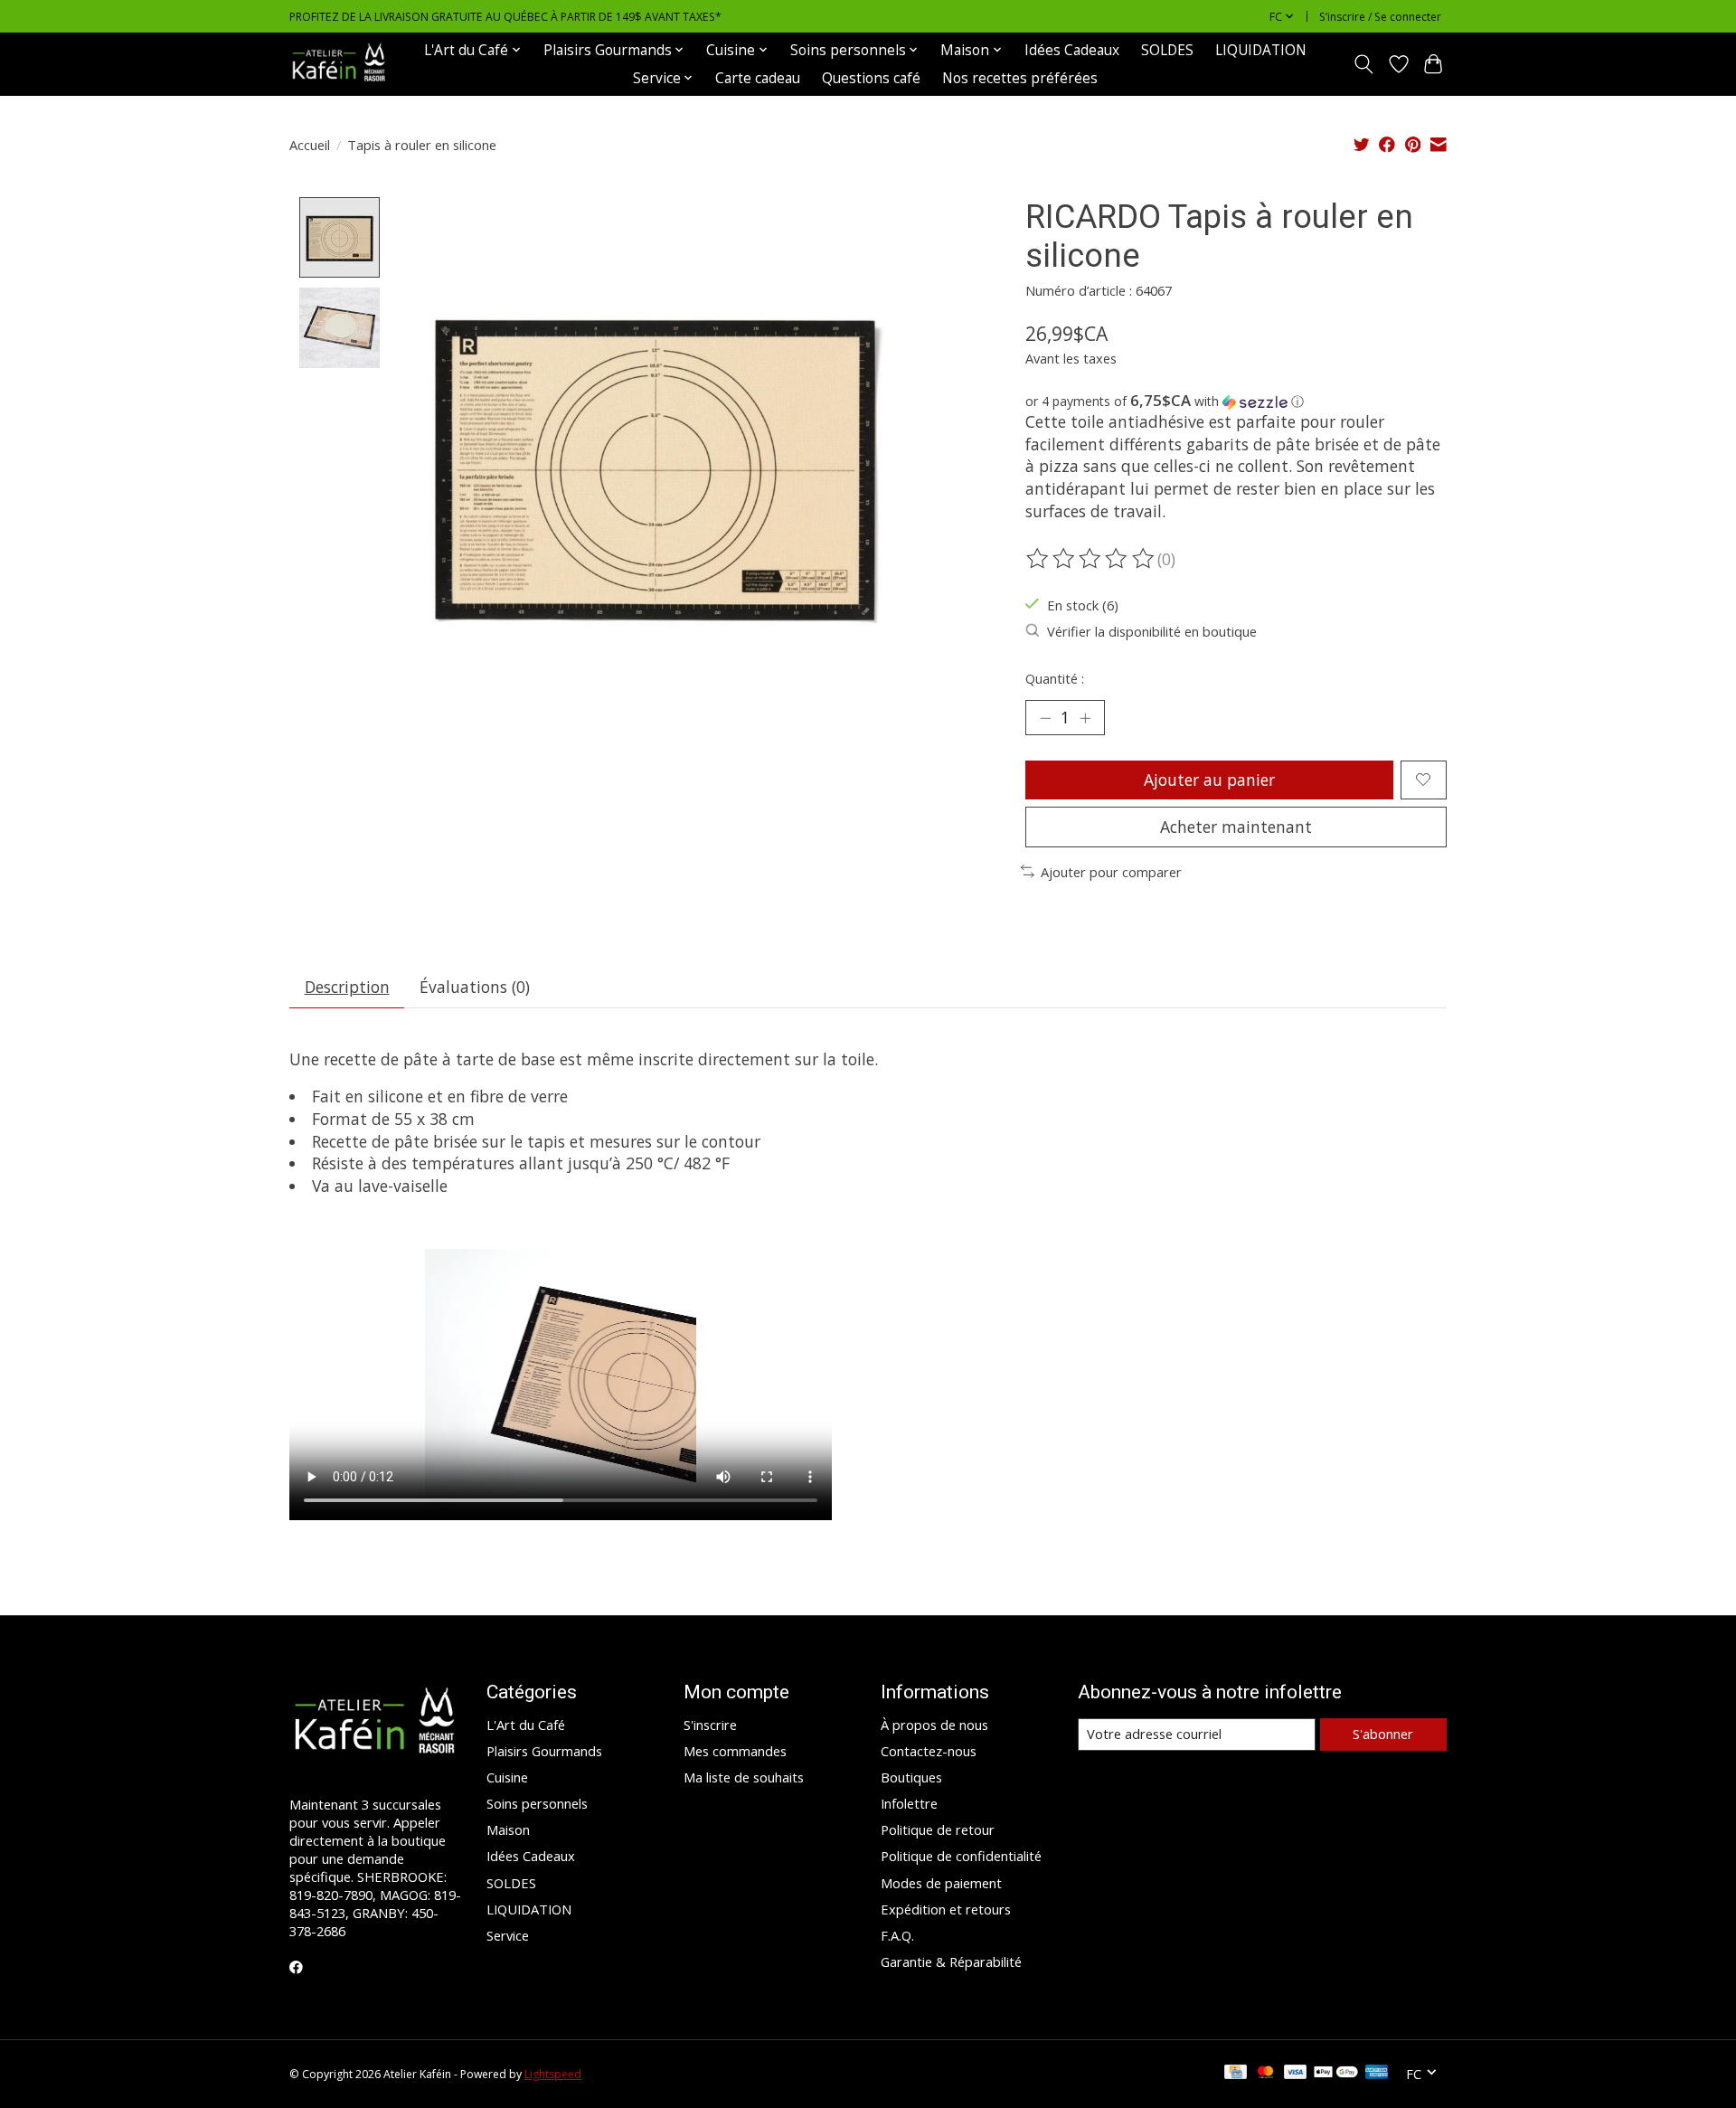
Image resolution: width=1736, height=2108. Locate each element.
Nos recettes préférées (1020, 78)
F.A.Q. (897, 1935)
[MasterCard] (1266, 2074)
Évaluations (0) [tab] (475, 987)
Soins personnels (537, 1803)
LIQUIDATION (1261, 50)
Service (508, 1935)
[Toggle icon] (1364, 64)
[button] (1236, 402)
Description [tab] (347, 987)
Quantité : (1055, 678)
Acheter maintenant (1236, 827)
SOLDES (1167, 50)
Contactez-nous (929, 1751)
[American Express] (1377, 2074)
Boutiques (911, 1777)
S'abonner (1383, 1734)
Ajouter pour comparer (1111, 872)
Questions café (871, 78)
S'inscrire (710, 1725)
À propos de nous (934, 1725)
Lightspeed (553, 2074)
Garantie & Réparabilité (951, 1961)
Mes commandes (735, 1751)
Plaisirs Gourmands (544, 1751)
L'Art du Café (526, 1725)
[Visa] (1296, 2074)
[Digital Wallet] (1336, 2074)
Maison (508, 1829)
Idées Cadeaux (1072, 50)
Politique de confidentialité (961, 1856)
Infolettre (909, 1803)
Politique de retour (938, 1829)
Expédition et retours (946, 1909)
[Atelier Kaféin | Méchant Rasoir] (339, 64)
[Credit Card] (1236, 2074)
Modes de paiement (941, 1883)
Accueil (310, 145)
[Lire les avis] (1091, 559)
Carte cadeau (758, 78)
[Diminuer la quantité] (1045, 717)
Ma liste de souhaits (744, 1777)
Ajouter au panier (1209, 780)
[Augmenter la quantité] (1085, 717)
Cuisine (507, 1777)
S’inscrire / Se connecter (1380, 17)
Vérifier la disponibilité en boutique (1152, 631)
